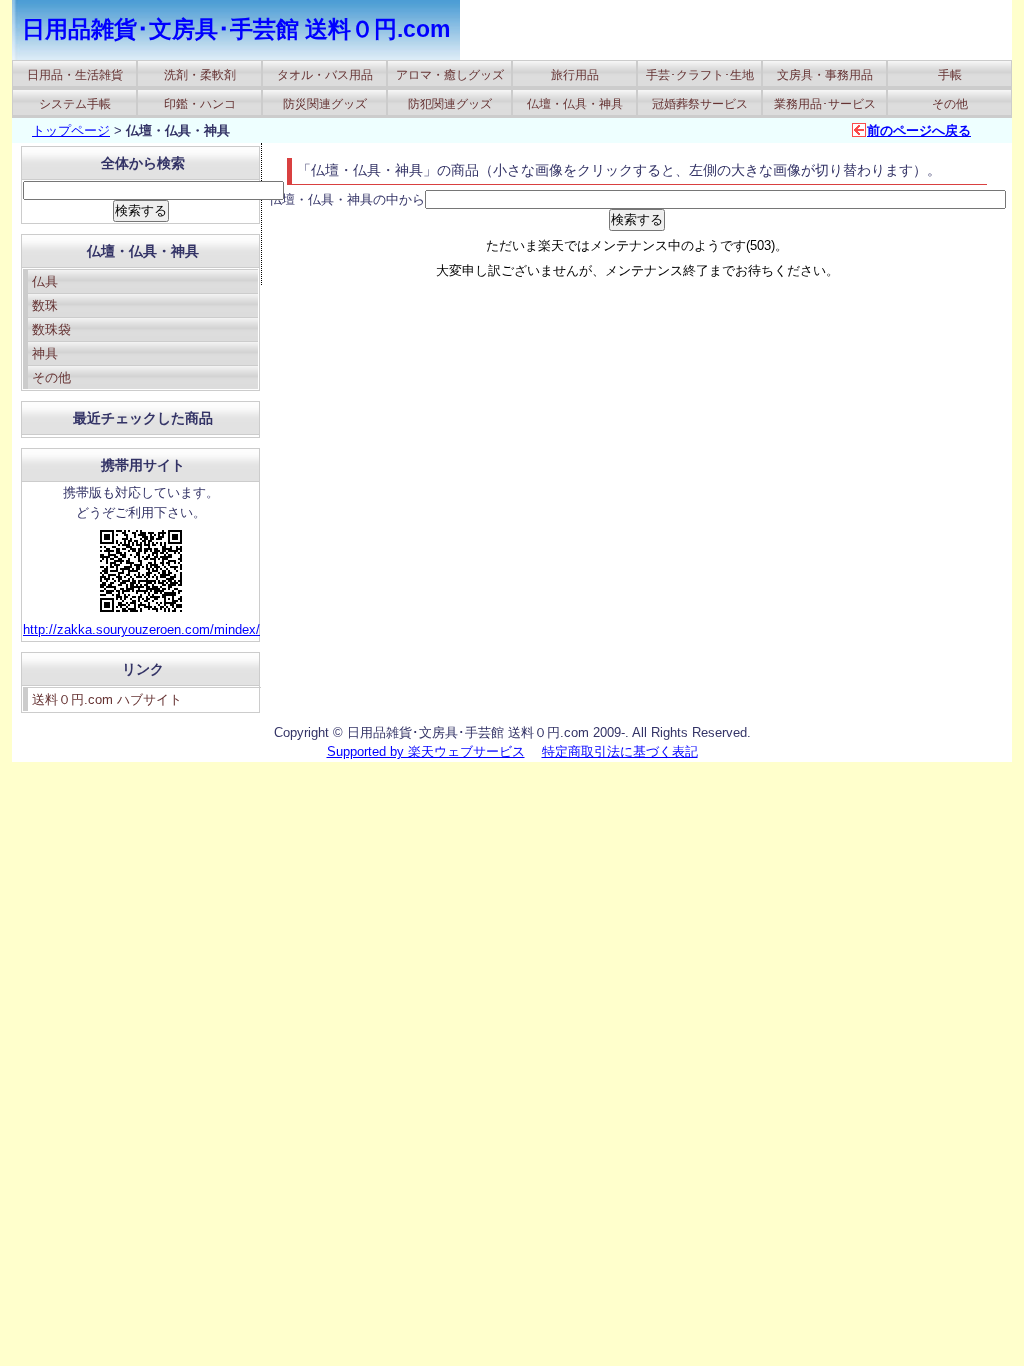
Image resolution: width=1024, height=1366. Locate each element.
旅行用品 (575, 75)
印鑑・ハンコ (200, 104)
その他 (950, 104)
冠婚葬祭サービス (700, 104)
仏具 (45, 281)
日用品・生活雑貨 (75, 75)
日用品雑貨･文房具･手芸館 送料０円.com (236, 29)
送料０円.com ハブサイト (107, 699)
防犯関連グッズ (450, 104)
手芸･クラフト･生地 (700, 75)
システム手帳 (75, 104)
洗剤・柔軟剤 (200, 75)
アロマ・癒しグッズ (450, 75)
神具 (45, 353)
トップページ (71, 130)
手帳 (950, 75)
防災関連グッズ (325, 104)
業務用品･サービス (825, 104)
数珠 (45, 305)
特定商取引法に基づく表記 (620, 751)
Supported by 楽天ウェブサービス (426, 751)
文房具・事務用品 (825, 75)
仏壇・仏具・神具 (575, 104)
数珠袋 (51, 329)
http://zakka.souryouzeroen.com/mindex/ (141, 629)
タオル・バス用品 (325, 75)
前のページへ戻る (919, 130)
